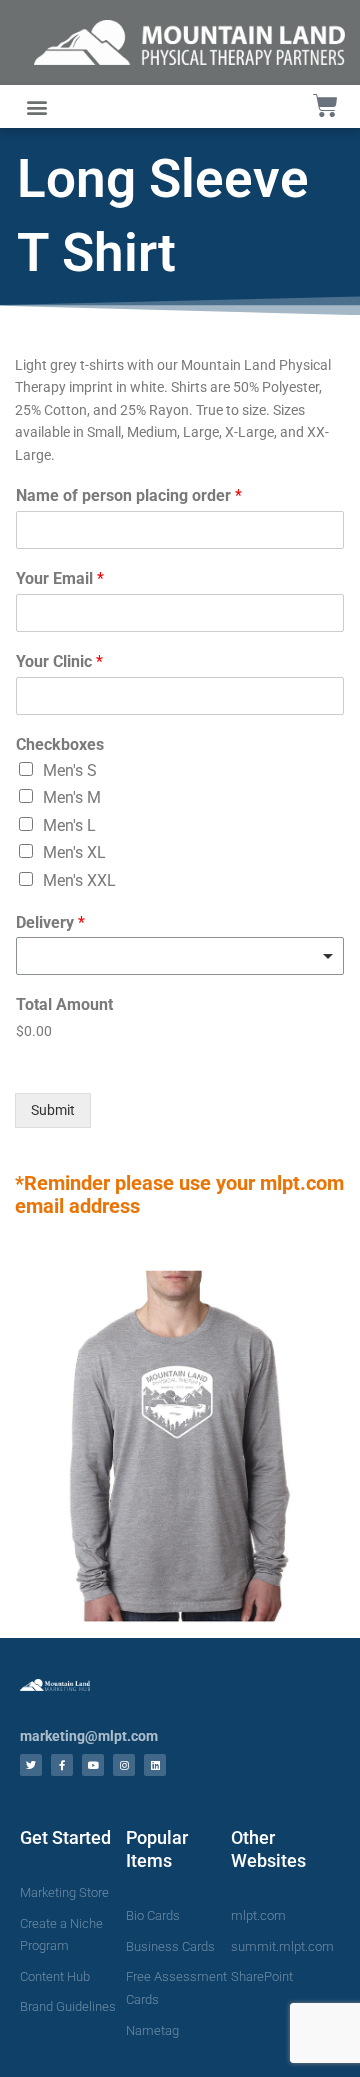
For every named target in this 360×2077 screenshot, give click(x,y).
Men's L (69, 825)
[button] (36, 106)
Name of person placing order (129, 495)
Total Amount (64, 1004)
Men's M (72, 797)
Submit (53, 1110)
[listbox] (180, 956)
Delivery (50, 922)
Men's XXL (79, 880)
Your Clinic (59, 661)
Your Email (60, 578)
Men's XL (74, 852)
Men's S (70, 770)
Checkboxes (60, 744)
